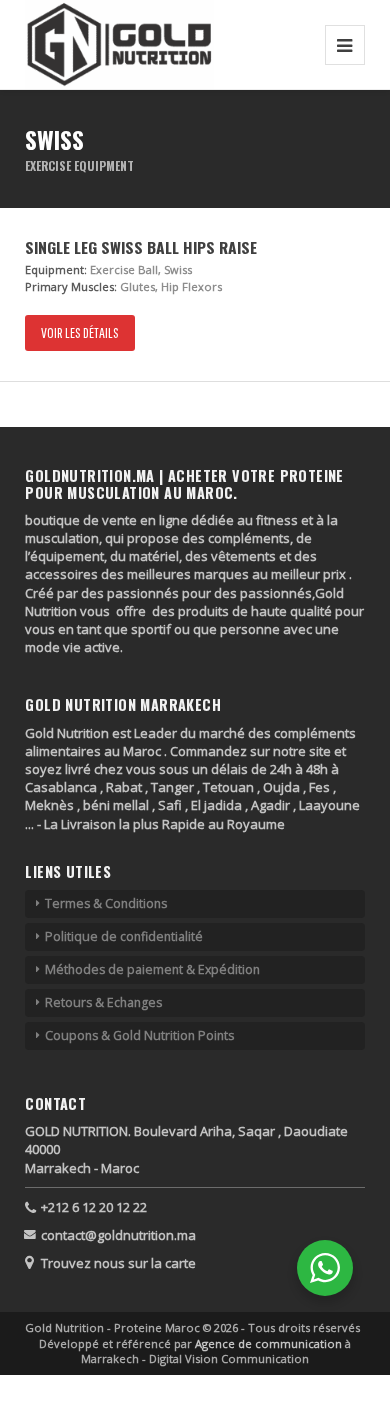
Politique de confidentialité (124, 936)
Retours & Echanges (103, 1002)
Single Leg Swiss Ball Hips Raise (141, 247)
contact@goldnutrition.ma (118, 1235)
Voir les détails (80, 332)
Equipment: (56, 269)
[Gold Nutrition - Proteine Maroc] (119, 44)
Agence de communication (270, 1343)
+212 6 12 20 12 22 (94, 1207)
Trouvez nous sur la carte (118, 1263)
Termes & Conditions (106, 903)
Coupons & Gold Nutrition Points (139, 1035)
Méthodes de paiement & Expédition (152, 969)
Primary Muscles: (71, 286)
